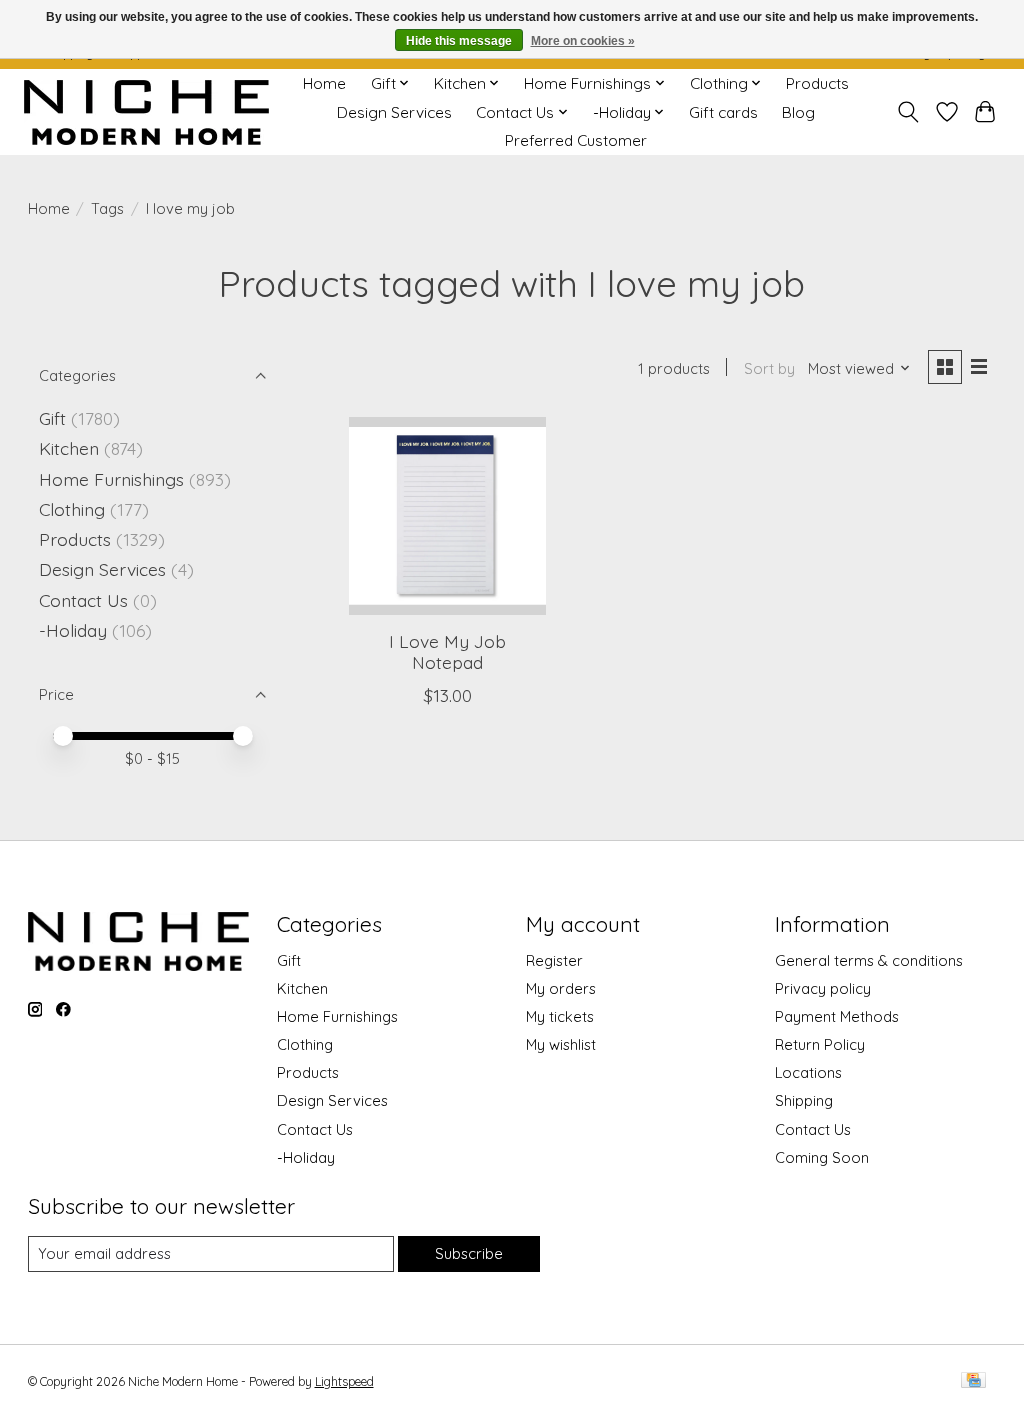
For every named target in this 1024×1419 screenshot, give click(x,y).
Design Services (394, 112)
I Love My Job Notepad (447, 651)
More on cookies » (583, 41)
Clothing (72, 509)
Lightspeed (344, 1381)
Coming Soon (822, 1157)
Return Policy (820, 1044)
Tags (107, 208)
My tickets (560, 1016)
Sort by (769, 368)
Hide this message (459, 41)
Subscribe (469, 1253)
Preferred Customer (576, 140)
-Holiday (73, 630)
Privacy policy (823, 988)
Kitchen (69, 448)
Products (817, 83)
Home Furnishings (111, 479)
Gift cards (723, 112)
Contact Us (83, 600)
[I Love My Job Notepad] (447, 515)
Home (324, 83)
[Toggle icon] (907, 112)
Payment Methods (837, 1016)
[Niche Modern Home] (146, 112)
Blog (798, 112)
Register (554, 960)
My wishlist (561, 1044)
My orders (561, 988)
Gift (52, 418)
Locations (808, 1072)
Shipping (804, 1100)
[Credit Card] (973, 1381)
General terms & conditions (869, 960)
